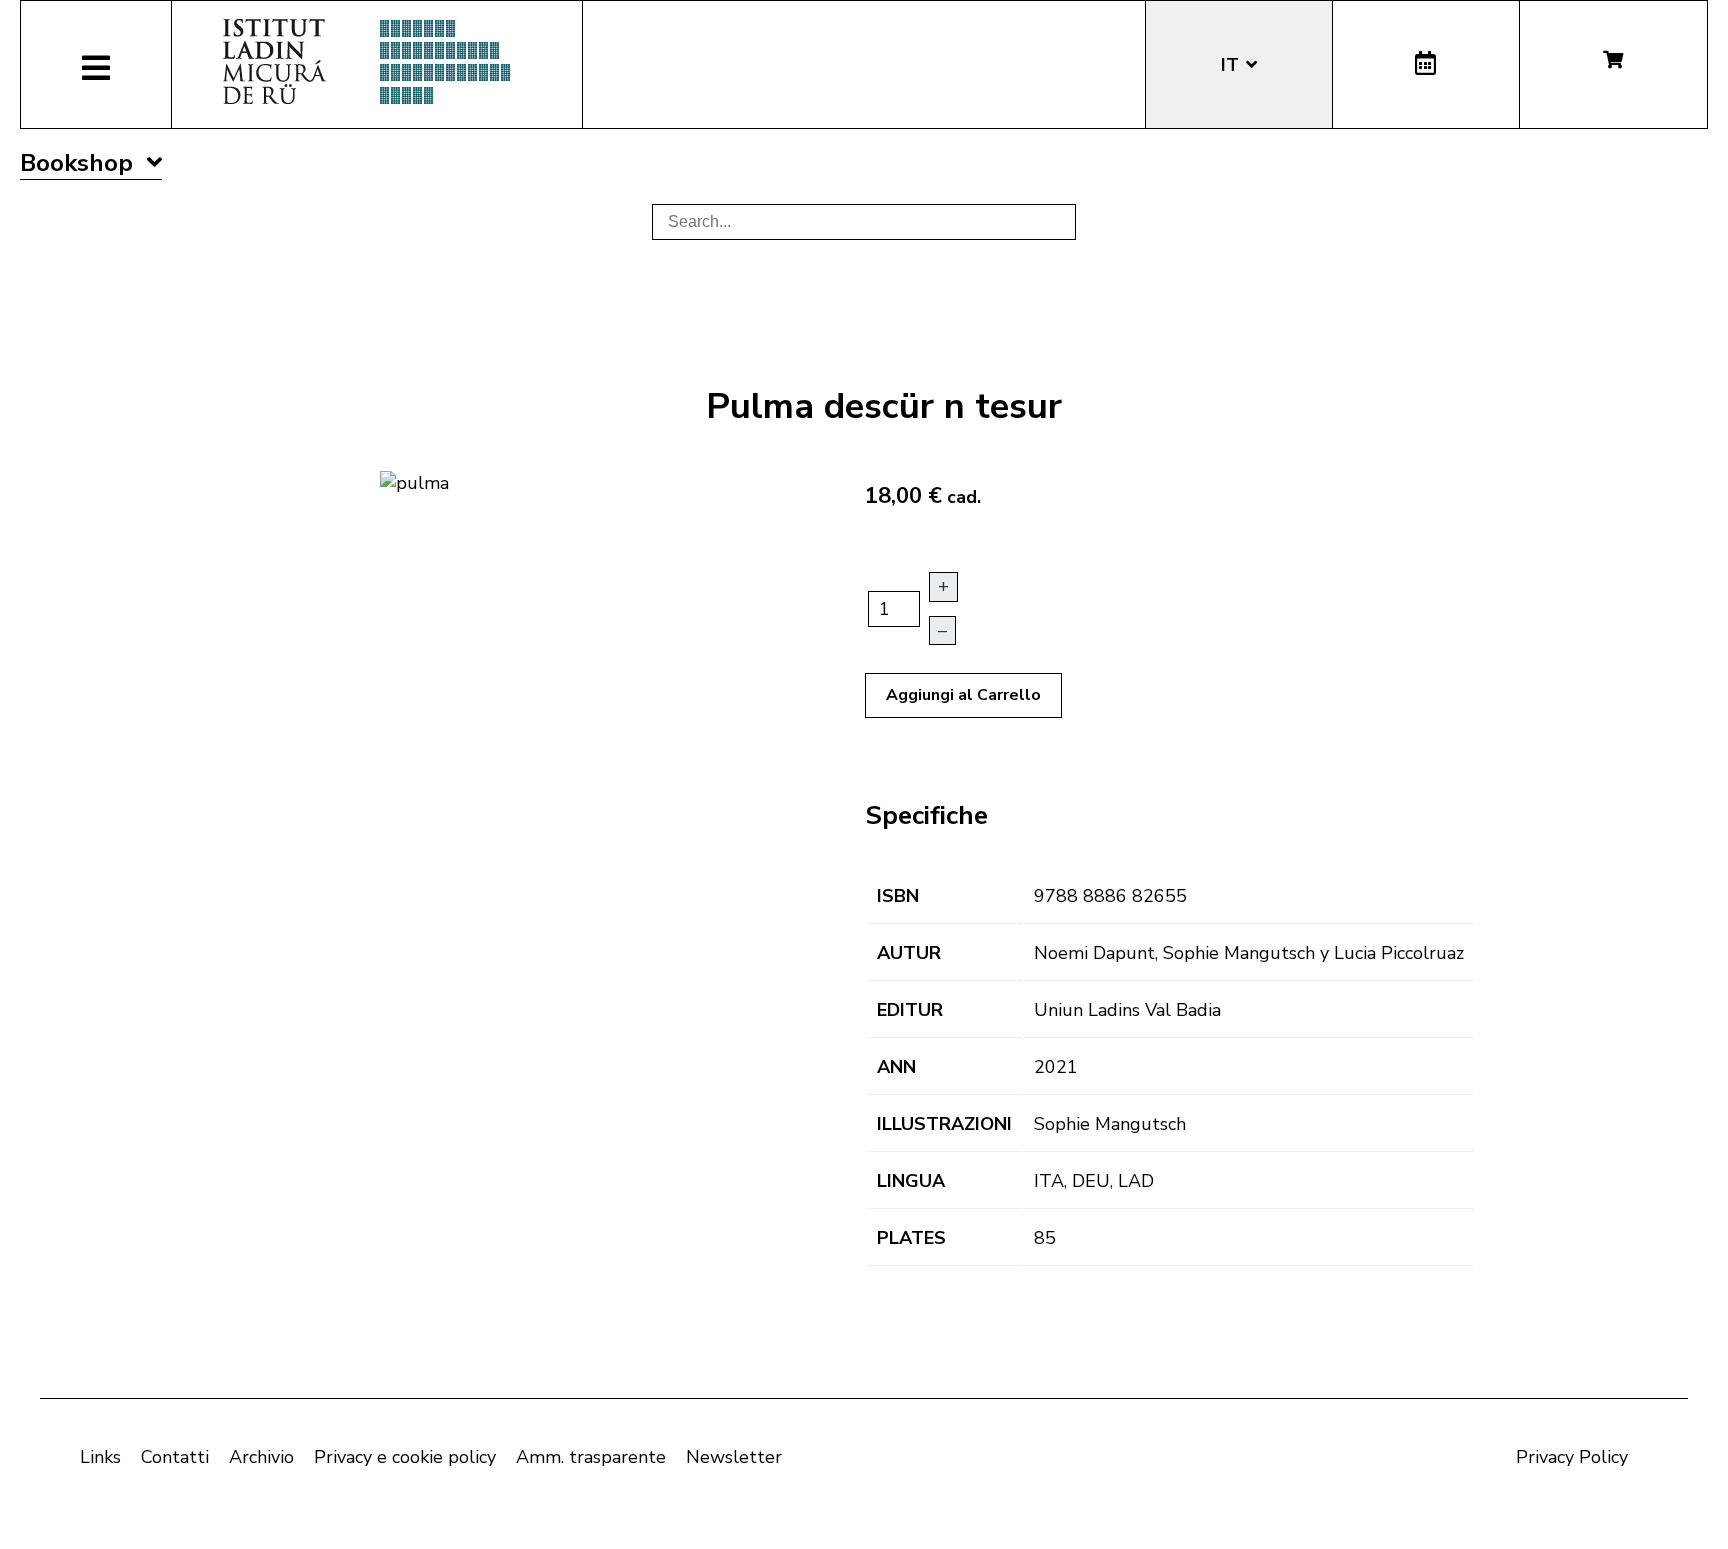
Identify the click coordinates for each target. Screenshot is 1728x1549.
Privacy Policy (1572, 1457)
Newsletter (734, 1457)
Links (100, 1457)
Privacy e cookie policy (405, 1457)
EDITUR (910, 1010)
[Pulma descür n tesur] (414, 481)
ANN (896, 1067)
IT (1232, 65)
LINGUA (911, 1181)
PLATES (911, 1238)
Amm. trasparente (591, 1457)
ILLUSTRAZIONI (944, 1124)
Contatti (175, 1457)
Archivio (261, 1457)
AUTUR (909, 953)
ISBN (898, 896)
